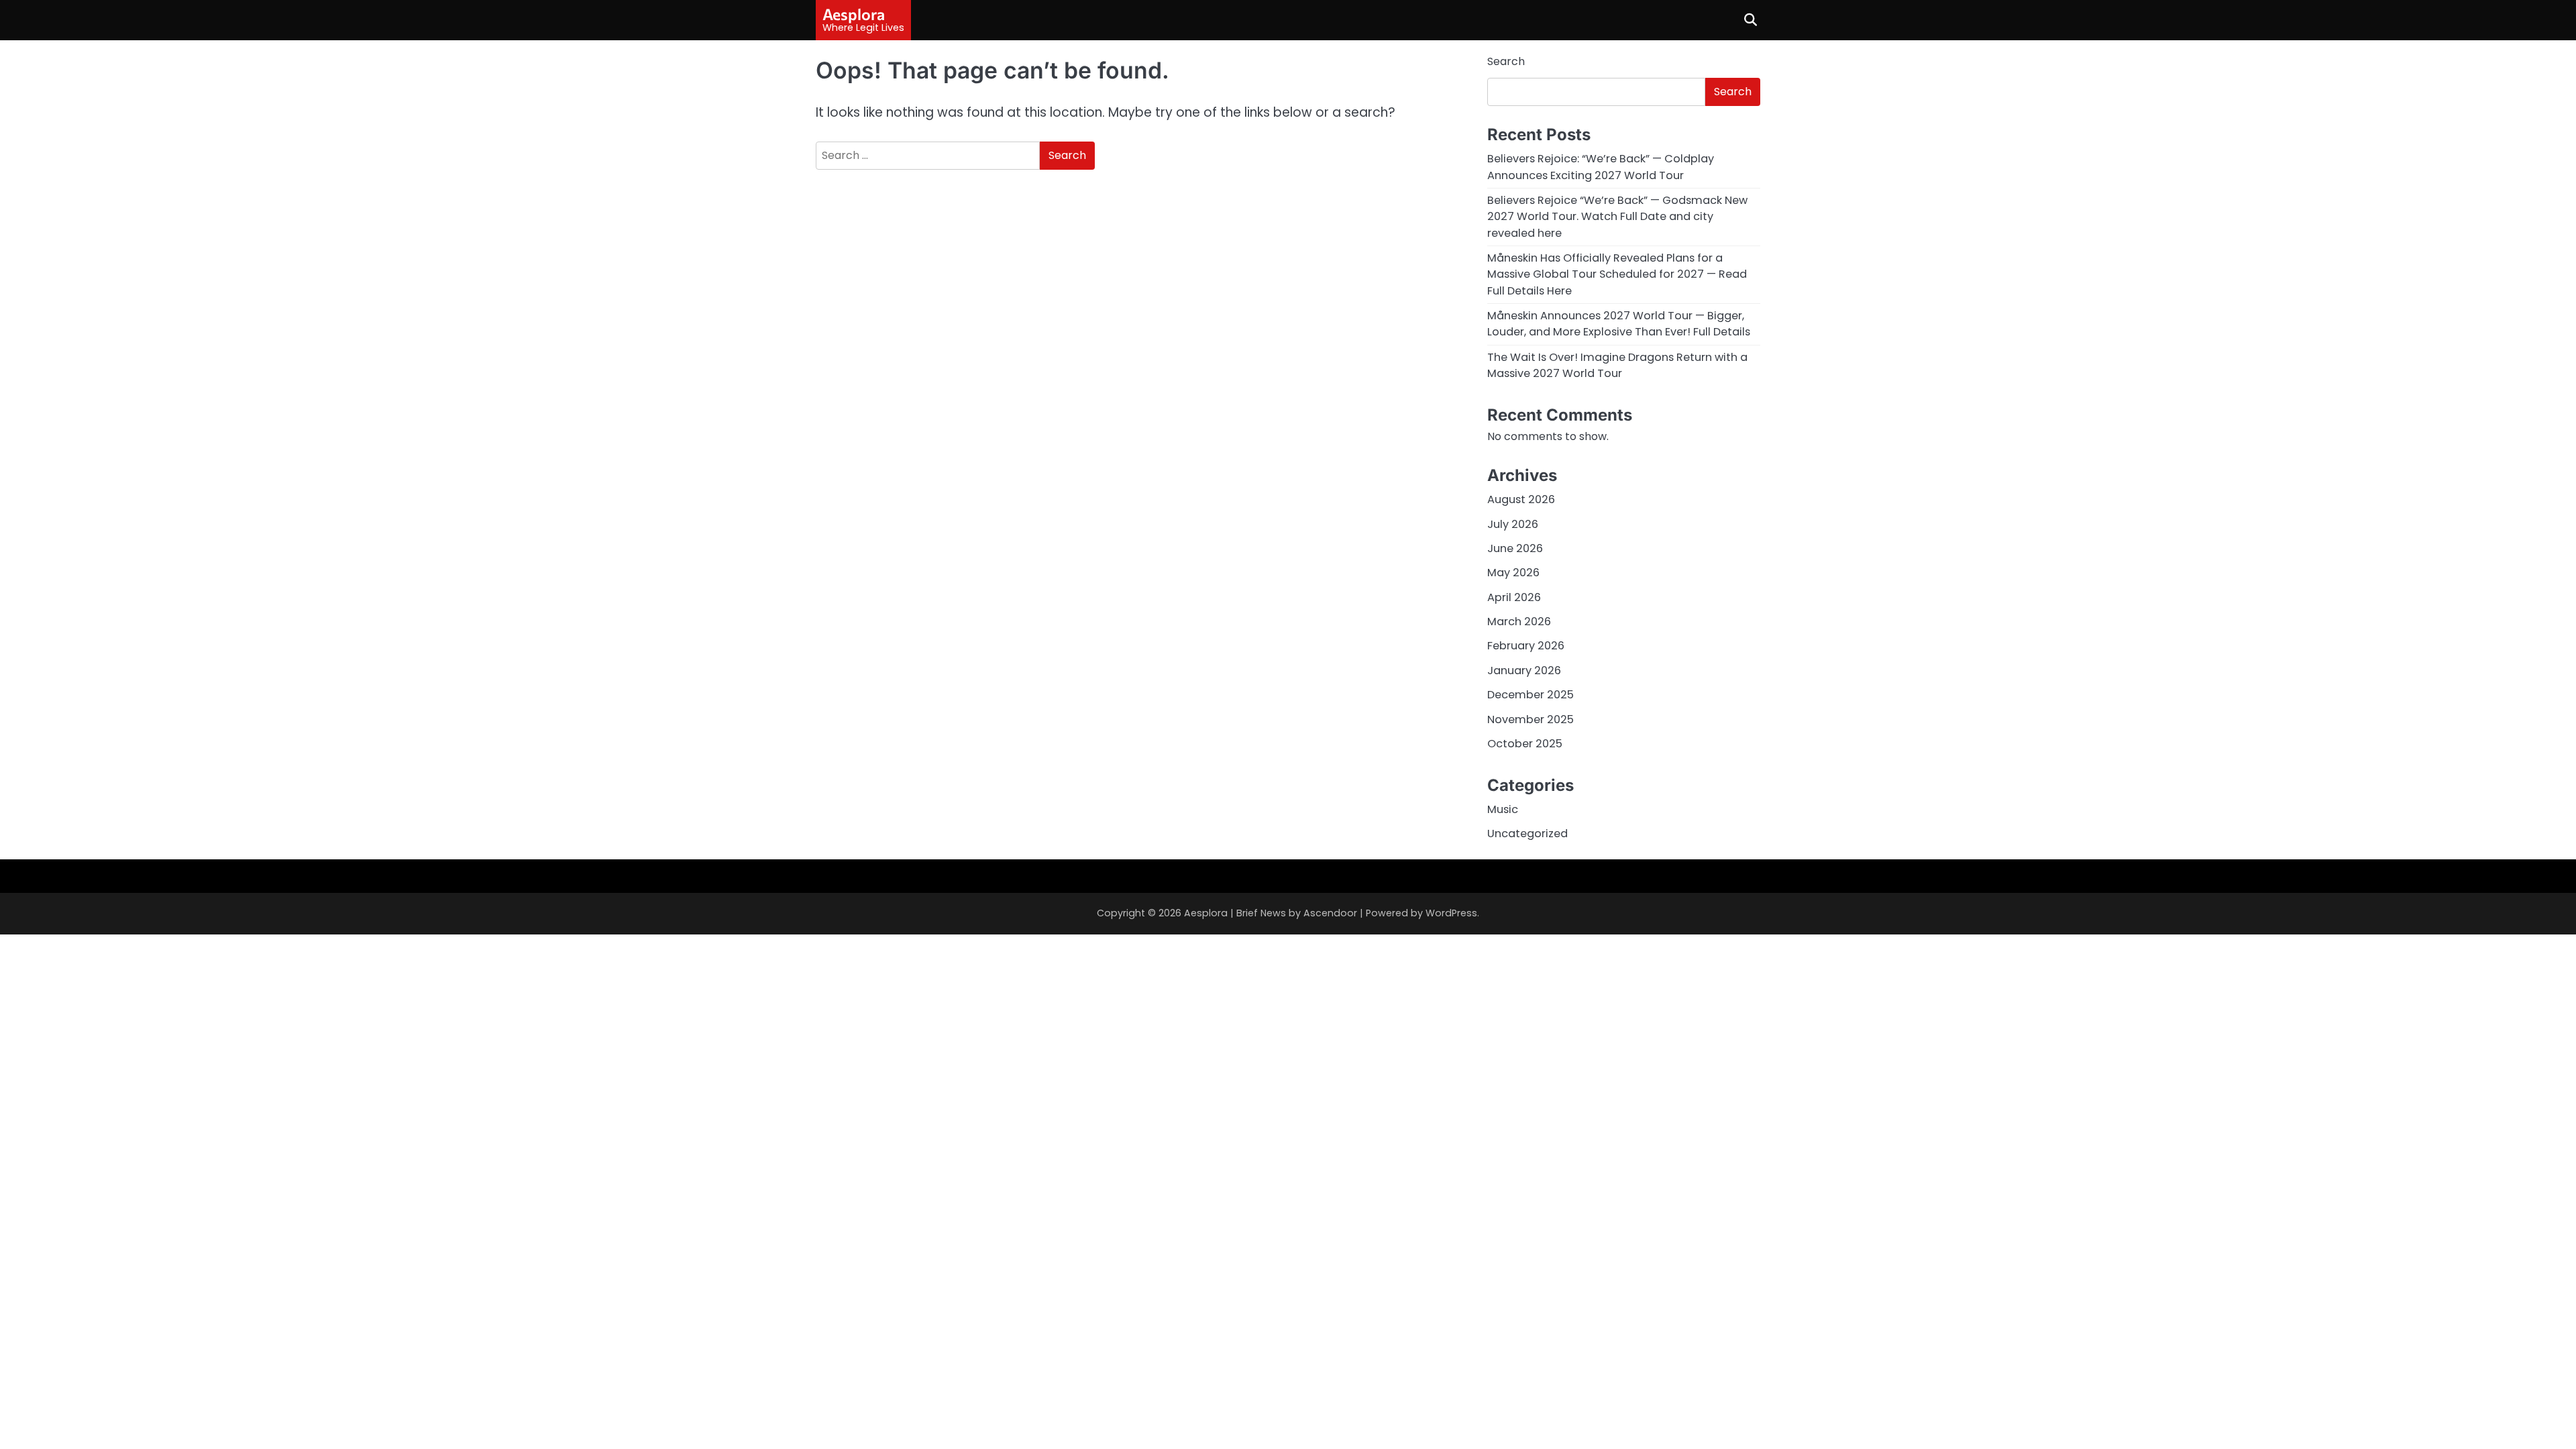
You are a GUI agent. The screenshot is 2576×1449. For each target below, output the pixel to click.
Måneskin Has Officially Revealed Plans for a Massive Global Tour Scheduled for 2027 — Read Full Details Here (1617, 274)
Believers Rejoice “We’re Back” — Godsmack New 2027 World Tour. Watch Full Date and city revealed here (1617, 217)
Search (1506, 61)
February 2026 (1526, 646)
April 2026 (1514, 597)
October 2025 (1525, 744)
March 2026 (1519, 622)
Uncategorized (1527, 834)
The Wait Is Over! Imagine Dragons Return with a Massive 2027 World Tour (1617, 365)
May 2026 (1513, 573)
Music (1503, 809)
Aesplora (854, 14)
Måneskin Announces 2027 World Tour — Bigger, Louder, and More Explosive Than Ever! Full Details (1619, 324)
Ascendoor (1330, 913)
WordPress (1451, 913)
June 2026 (1515, 548)
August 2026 (1521, 499)
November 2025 (1531, 719)
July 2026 (1513, 524)
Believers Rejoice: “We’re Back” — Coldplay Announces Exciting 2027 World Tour (1601, 167)
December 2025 (1531, 695)
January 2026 (1524, 670)
